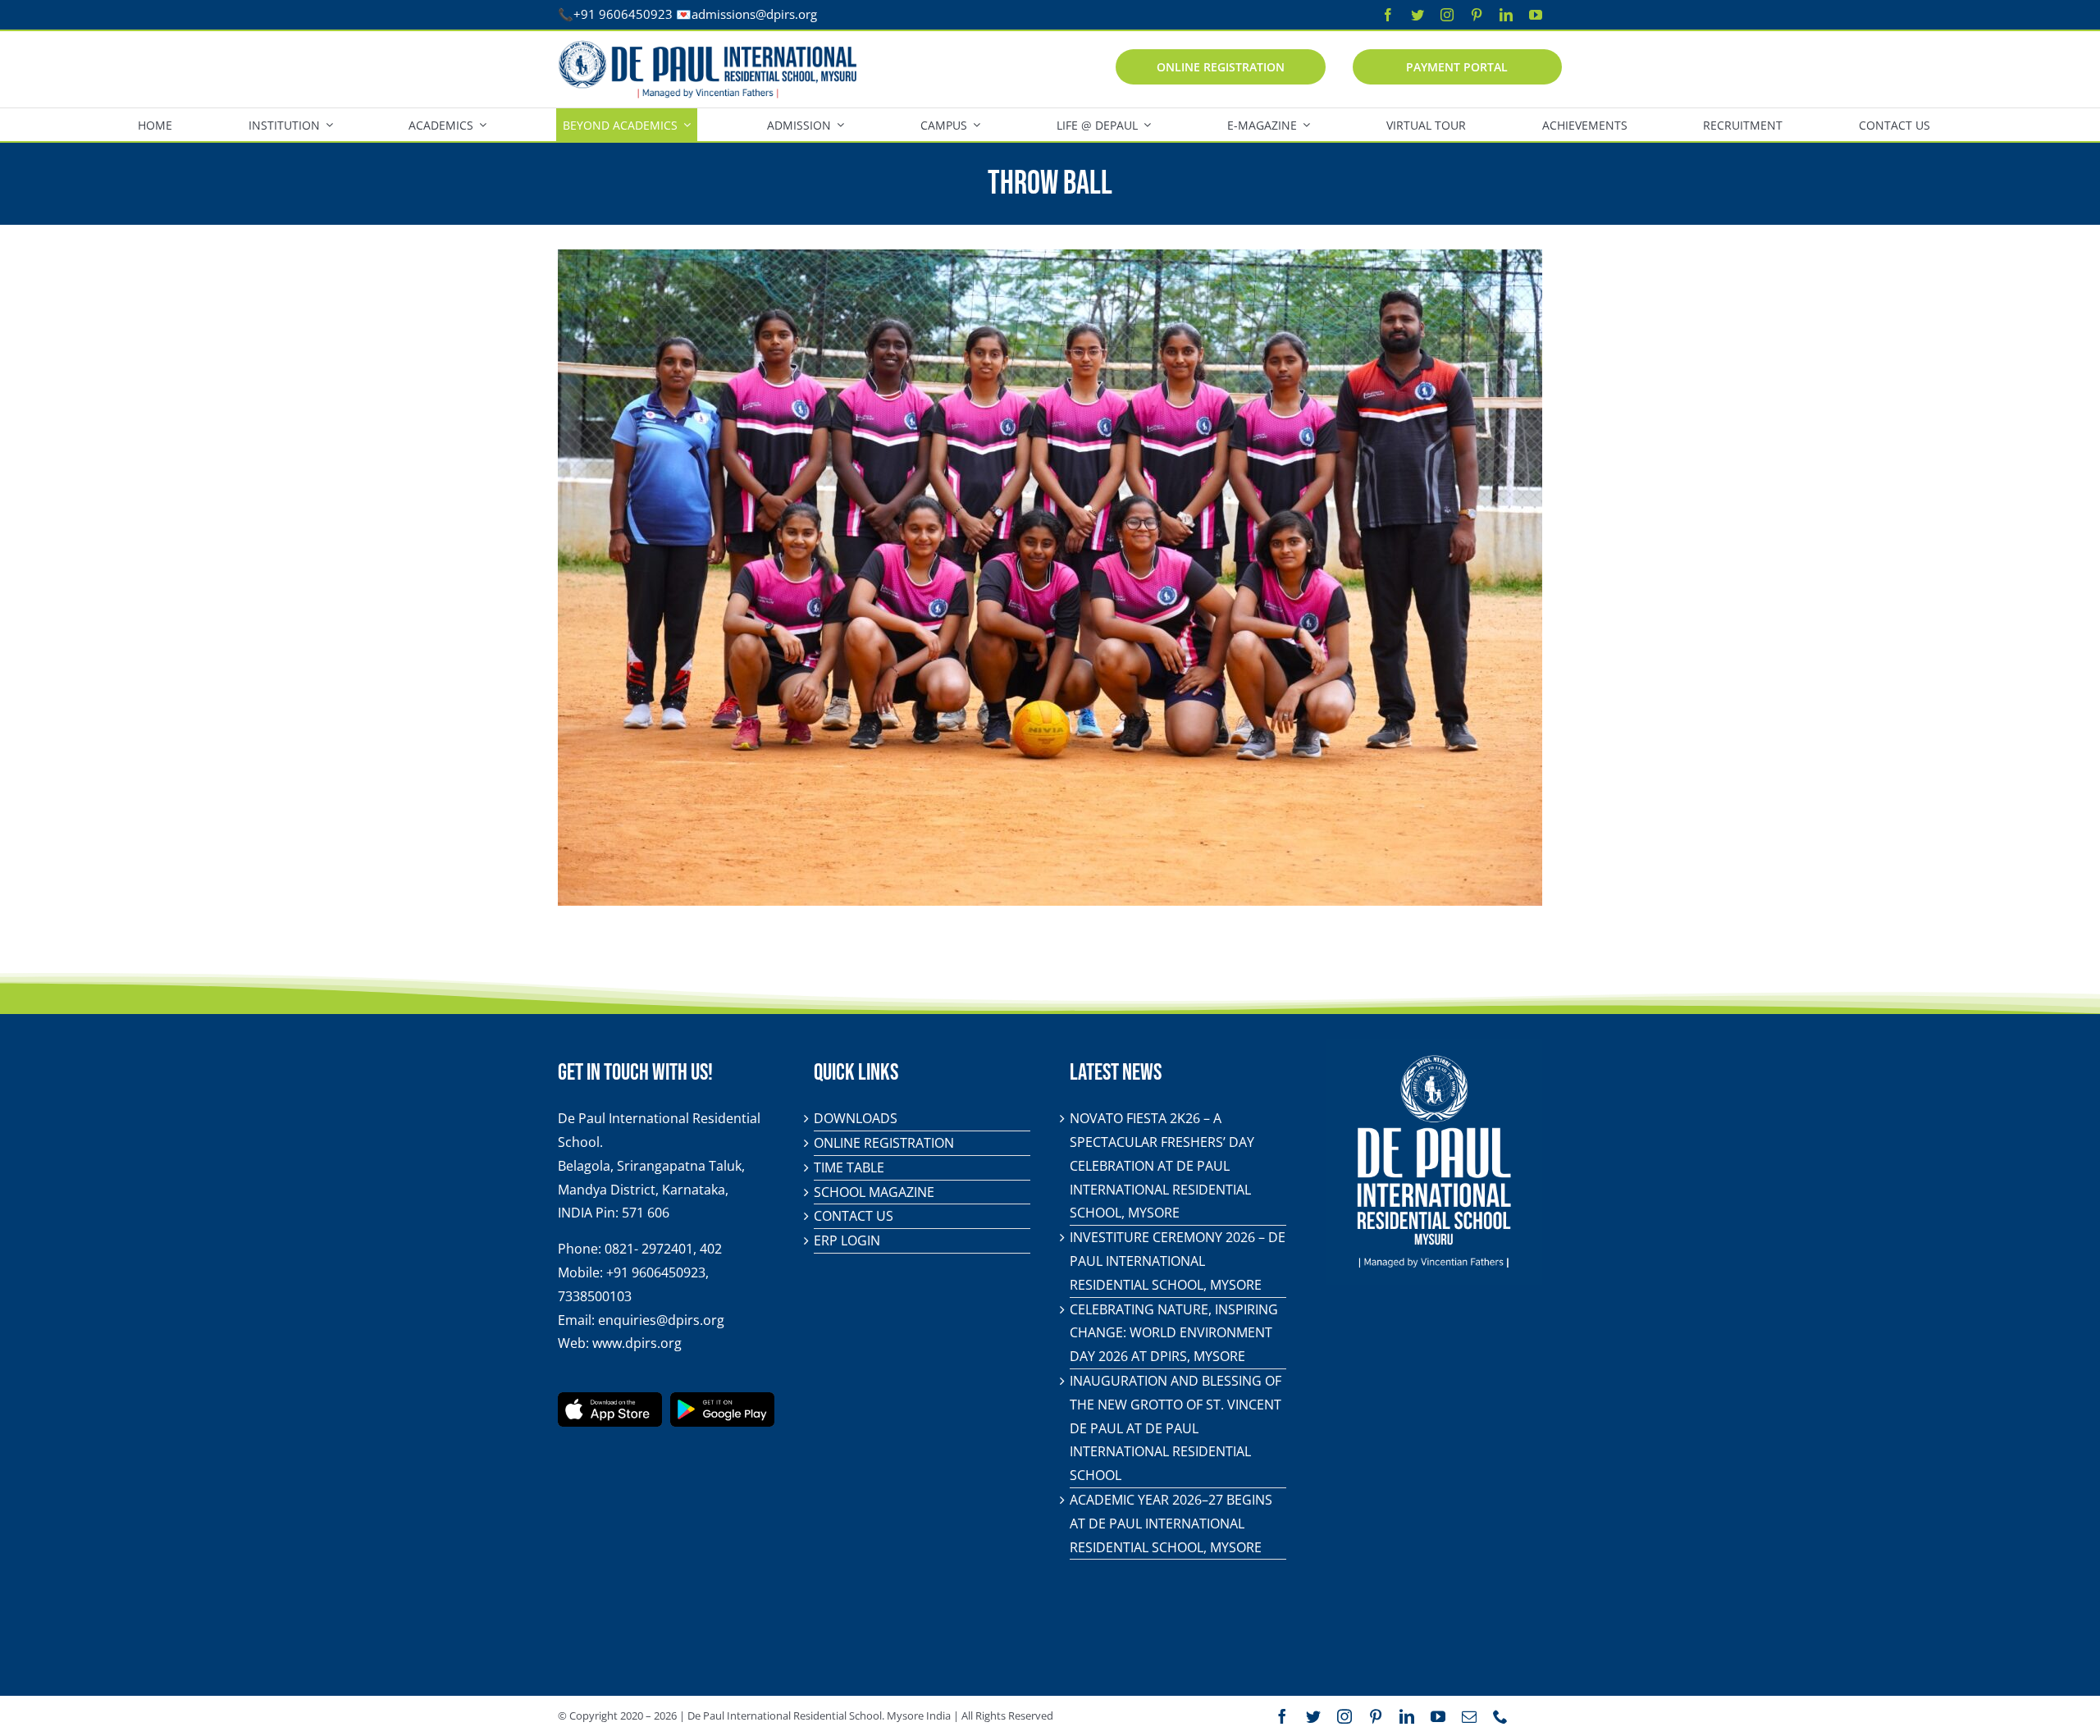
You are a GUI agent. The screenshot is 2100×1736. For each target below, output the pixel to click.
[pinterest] (1477, 15)
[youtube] (1536, 15)
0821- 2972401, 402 (663, 1249)
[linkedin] (1506, 15)
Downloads (856, 1118)
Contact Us (854, 1216)
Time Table (849, 1167)
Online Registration (884, 1143)
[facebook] (1388, 15)
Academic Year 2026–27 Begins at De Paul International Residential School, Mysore (1171, 1524)
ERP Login (847, 1240)
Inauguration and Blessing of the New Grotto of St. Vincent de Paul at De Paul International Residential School (1176, 1428)
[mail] (1469, 1716)
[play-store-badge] (722, 1399)
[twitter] (1417, 15)
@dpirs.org (786, 14)
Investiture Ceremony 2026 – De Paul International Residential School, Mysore (1178, 1261)
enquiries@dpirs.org (661, 1320)
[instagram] (1447, 15)
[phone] (1500, 1716)
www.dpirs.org (637, 1343)
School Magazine (874, 1192)
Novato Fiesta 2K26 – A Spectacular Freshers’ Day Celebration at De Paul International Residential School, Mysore (1162, 1165)
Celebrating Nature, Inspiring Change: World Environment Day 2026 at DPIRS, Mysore (1174, 1333)
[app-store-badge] (610, 1399)
